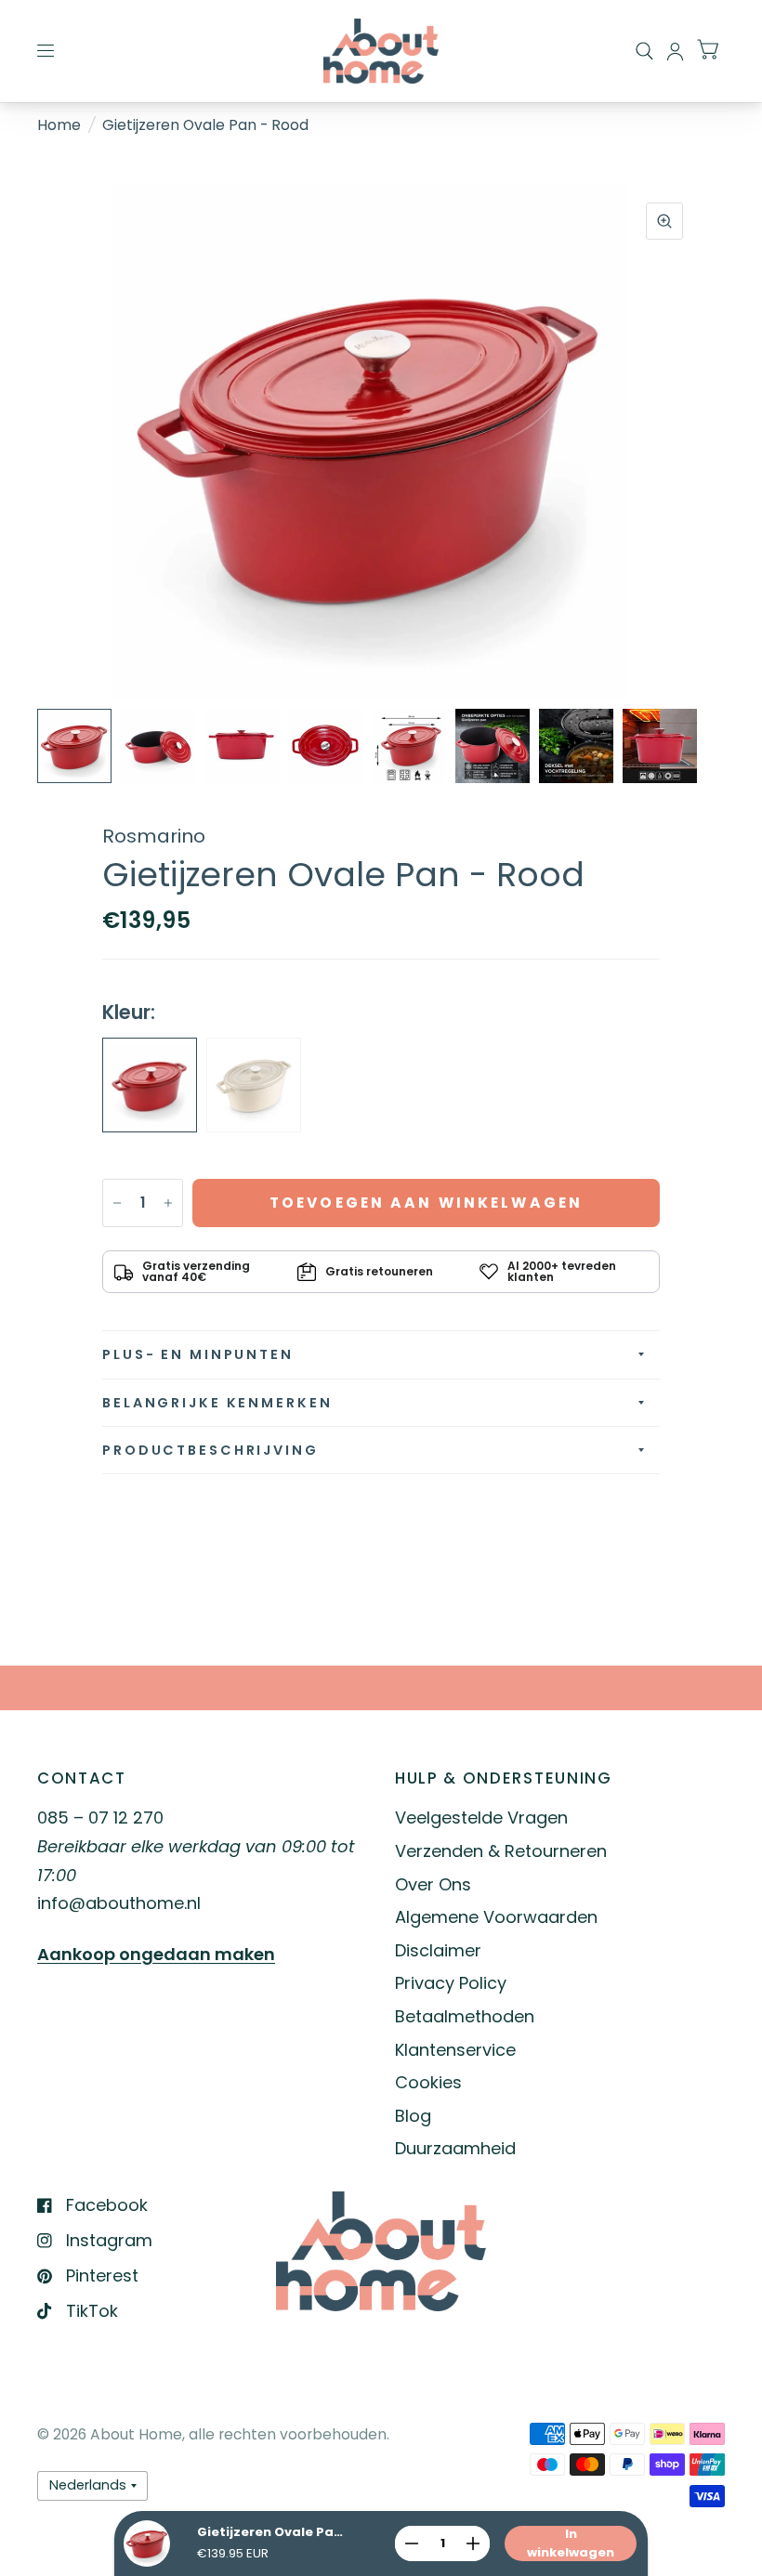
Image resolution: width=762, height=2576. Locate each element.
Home (59, 125)
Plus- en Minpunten (198, 1354)
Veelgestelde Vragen (481, 1818)
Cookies (428, 2082)
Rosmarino (154, 836)
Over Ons (433, 1884)
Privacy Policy (451, 1983)
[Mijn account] (675, 51)
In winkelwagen (571, 2543)
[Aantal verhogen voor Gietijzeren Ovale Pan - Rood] (168, 1203)
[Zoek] (644, 51)
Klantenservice (455, 2050)
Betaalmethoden (465, 2016)
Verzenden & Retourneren (501, 1851)
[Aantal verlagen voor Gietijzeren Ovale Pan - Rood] (117, 1203)
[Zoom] (664, 221)
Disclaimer (438, 1950)
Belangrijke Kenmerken (217, 1403)
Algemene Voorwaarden (496, 1917)
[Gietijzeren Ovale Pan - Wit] (254, 1085)
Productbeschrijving (210, 1450)
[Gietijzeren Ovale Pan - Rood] (150, 1085)
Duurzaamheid (455, 2148)
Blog (413, 2116)
